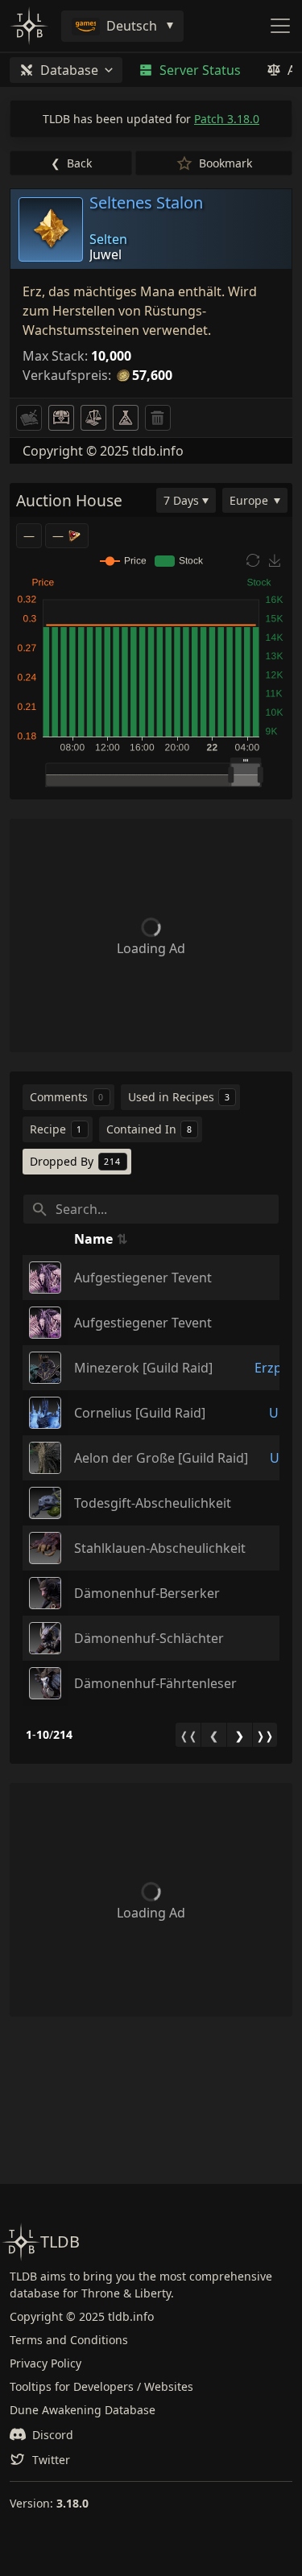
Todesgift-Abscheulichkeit (153, 1503)
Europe (249, 500)
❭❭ (265, 1736)
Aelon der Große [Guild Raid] (161, 1458)
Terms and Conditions (69, 2340)
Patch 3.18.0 (227, 119)
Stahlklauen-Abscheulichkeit (160, 1548)
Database (69, 70)
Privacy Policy (46, 2363)
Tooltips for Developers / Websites (101, 2386)
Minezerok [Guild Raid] (143, 1368)
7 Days (181, 500)
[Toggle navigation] (280, 26)
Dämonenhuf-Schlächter (149, 1638)
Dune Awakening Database (83, 2410)
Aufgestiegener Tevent (143, 1278)
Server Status (200, 70)
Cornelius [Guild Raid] (140, 1413)
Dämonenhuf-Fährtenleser (155, 1683)
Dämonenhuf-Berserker (147, 1593)
